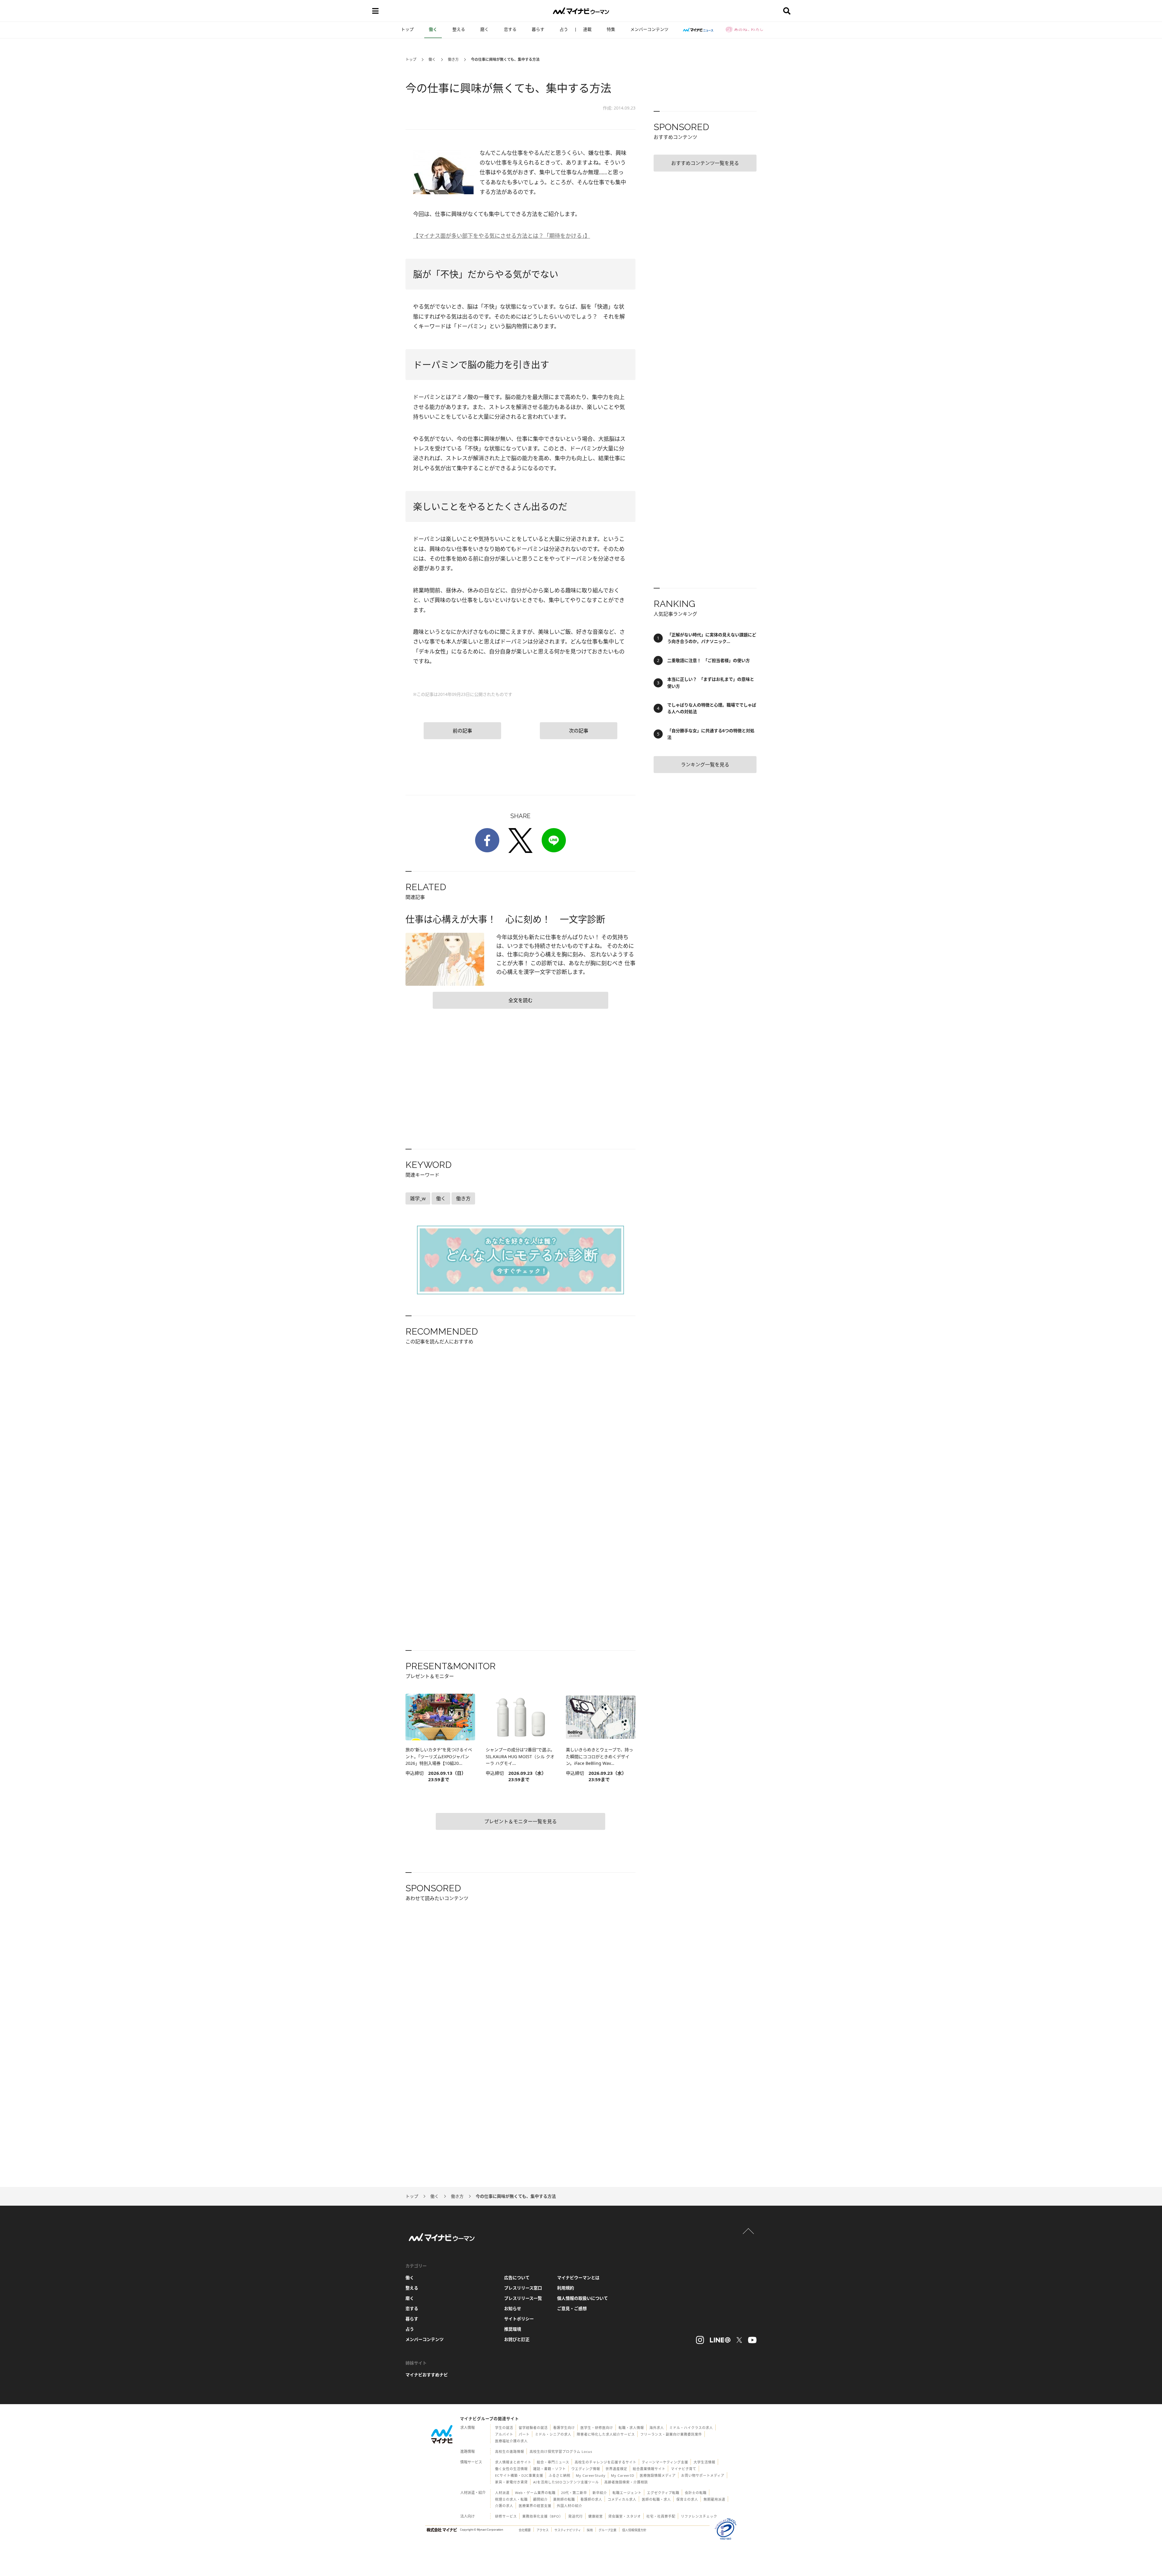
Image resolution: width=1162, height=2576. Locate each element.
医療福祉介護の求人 (511, 2441)
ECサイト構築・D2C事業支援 (519, 2475)
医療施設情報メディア (658, 2475)
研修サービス (506, 2516)
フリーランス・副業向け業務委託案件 (671, 2434)
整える (459, 29)
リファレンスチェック (699, 2516)
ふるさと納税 (560, 2475)
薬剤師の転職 (564, 2499)
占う (564, 29)
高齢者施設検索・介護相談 (626, 2482)
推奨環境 (513, 2329)
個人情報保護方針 (634, 2530)
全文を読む (520, 1000)
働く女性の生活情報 (511, 2469)
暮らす (538, 29)
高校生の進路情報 (510, 2451)
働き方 (453, 59)
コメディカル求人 (622, 2499)
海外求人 (657, 2428)
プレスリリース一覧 (523, 2298)
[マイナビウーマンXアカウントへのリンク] (739, 2340)
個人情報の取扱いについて (583, 2298)
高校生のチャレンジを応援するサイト (606, 2462)
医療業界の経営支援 (535, 2506)
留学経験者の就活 (533, 2428)
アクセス (543, 2530)
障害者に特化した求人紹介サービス (606, 2434)
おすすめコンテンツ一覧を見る (705, 163)
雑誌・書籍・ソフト (550, 2469)
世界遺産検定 (616, 2469)
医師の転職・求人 (656, 2499)
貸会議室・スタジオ (625, 2516)
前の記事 (462, 731)
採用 (590, 2530)
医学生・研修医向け (597, 2428)
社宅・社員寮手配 (661, 2516)
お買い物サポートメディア (703, 2475)
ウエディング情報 (586, 2469)
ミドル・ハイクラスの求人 (691, 2428)
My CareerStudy (591, 2475)
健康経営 (596, 2516)
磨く (484, 29)
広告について (517, 2278)
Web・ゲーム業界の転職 (535, 2493)
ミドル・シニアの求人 (553, 2434)
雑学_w (418, 1198)
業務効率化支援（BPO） (543, 2516)
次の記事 (579, 731)
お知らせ (513, 2308)
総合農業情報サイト (649, 2469)
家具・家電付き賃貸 (511, 2482)
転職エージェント (627, 2493)
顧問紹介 (540, 2499)
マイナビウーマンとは (578, 2278)
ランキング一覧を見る (705, 765)
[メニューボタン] (375, 11)
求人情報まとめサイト (513, 2462)
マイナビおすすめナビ (427, 2375)
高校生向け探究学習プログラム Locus (561, 2451)
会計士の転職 (696, 2493)
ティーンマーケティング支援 (665, 2462)
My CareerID (623, 2475)
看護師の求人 (591, 2499)
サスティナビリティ (568, 2530)
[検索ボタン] (787, 11)
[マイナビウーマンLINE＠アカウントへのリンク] (720, 2340)
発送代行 (576, 2516)
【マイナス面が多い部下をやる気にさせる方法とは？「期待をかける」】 (502, 236)
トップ (407, 29)
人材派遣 (502, 2493)
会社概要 (525, 2530)
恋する (510, 29)
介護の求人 (504, 2506)
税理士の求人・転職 (511, 2499)
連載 (587, 29)
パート (524, 2434)
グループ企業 (607, 2530)
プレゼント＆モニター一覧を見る (520, 1821)
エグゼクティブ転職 (663, 2493)
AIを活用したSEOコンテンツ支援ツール (566, 2482)
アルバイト (504, 2434)
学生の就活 (504, 2428)
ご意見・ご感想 (572, 2308)
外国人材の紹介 (570, 2506)
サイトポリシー (519, 2319)
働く (433, 29)
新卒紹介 (600, 2493)
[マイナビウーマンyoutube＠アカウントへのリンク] (752, 2340)
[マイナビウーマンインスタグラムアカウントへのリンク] (700, 2340)
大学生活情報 (704, 2462)
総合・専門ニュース (553, 2462)
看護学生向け (564, 2428)
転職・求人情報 (631, 2428)
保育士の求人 (687, 2499)
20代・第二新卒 (574, 2493)
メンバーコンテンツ (649, 29)
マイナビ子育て (684, 2469)
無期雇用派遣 (714, 2499)
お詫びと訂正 (517, 2339)
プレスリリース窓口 (523, 2288)
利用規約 (566, 2288)
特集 (611, 29)
